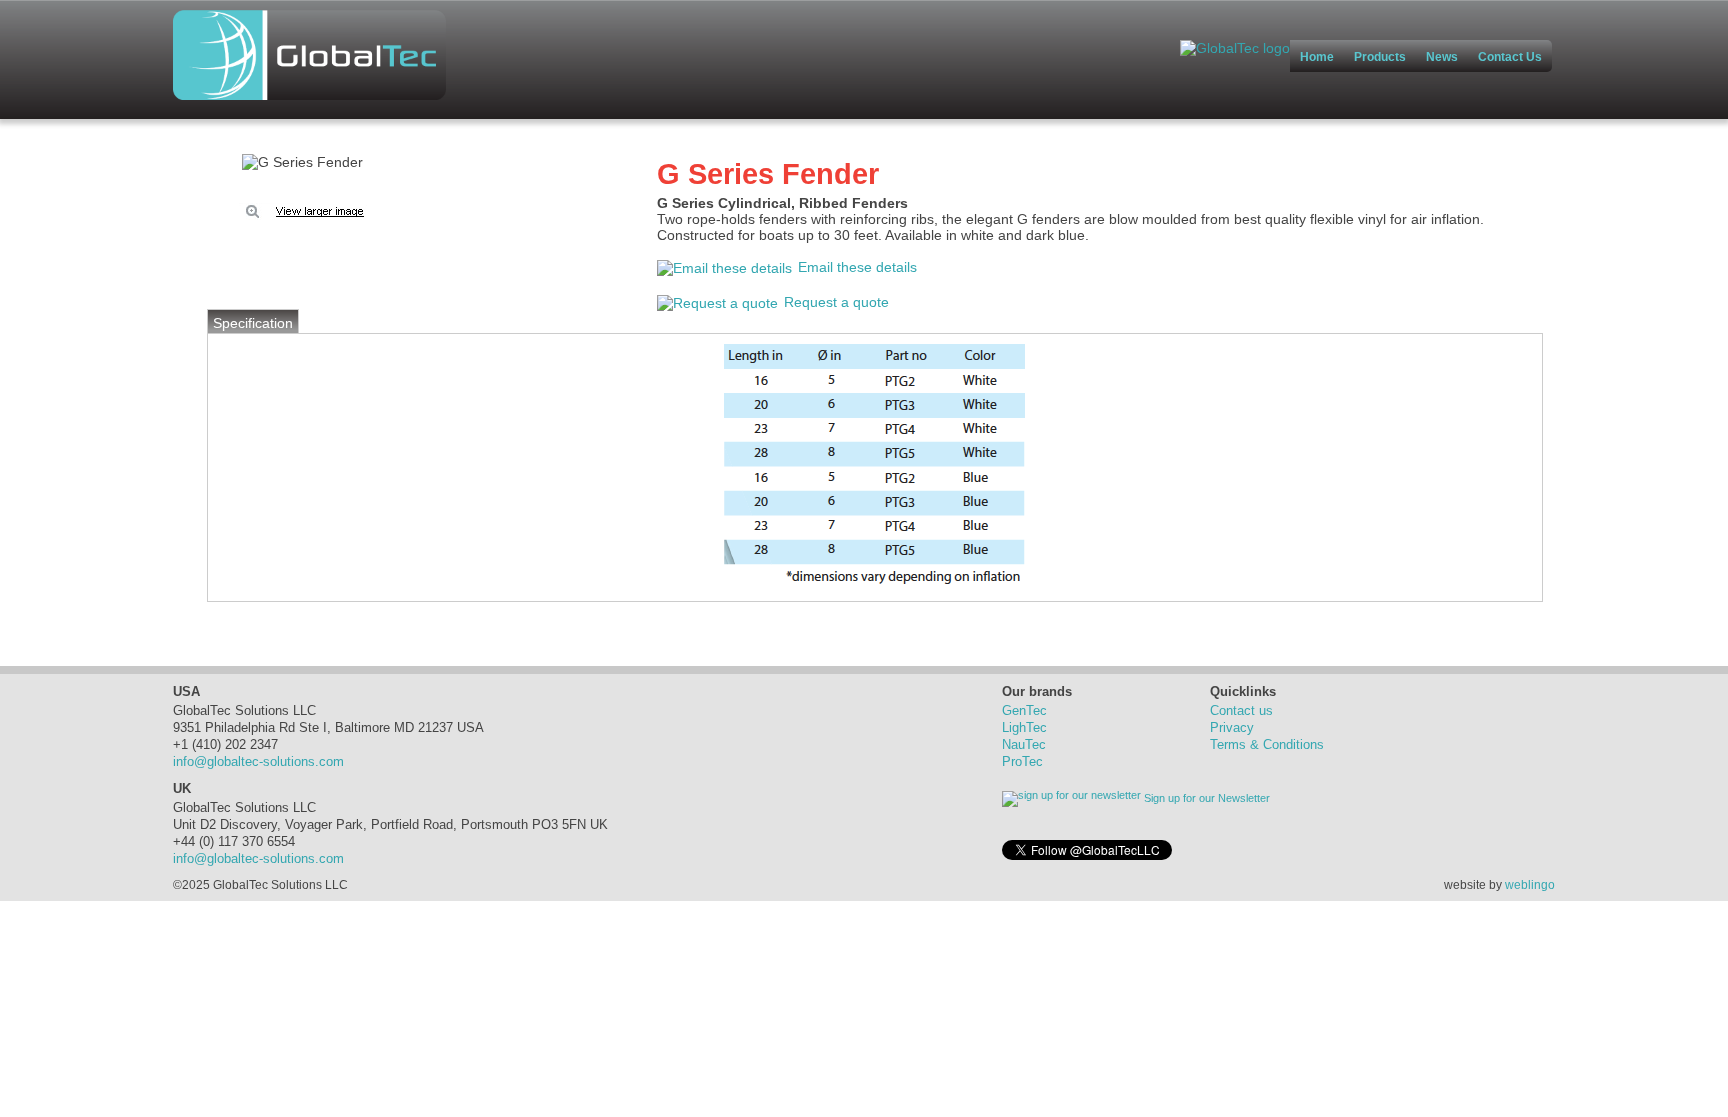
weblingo (1530, 884)
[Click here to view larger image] (302, 162)
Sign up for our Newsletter (1205, 798)
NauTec (1024, 744)
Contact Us (1510, 57)
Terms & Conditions (1267, 744)
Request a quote (836, 302)
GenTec (1024, 710)
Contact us (1241, 710)
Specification (253, 323)
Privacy (1232, 727)
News (1442, 57)
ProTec (1022, 761)
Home (1317, 57)
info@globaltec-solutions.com (258, 761)
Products (1380, 57)
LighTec (1024, 727)
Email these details (857, 267)
